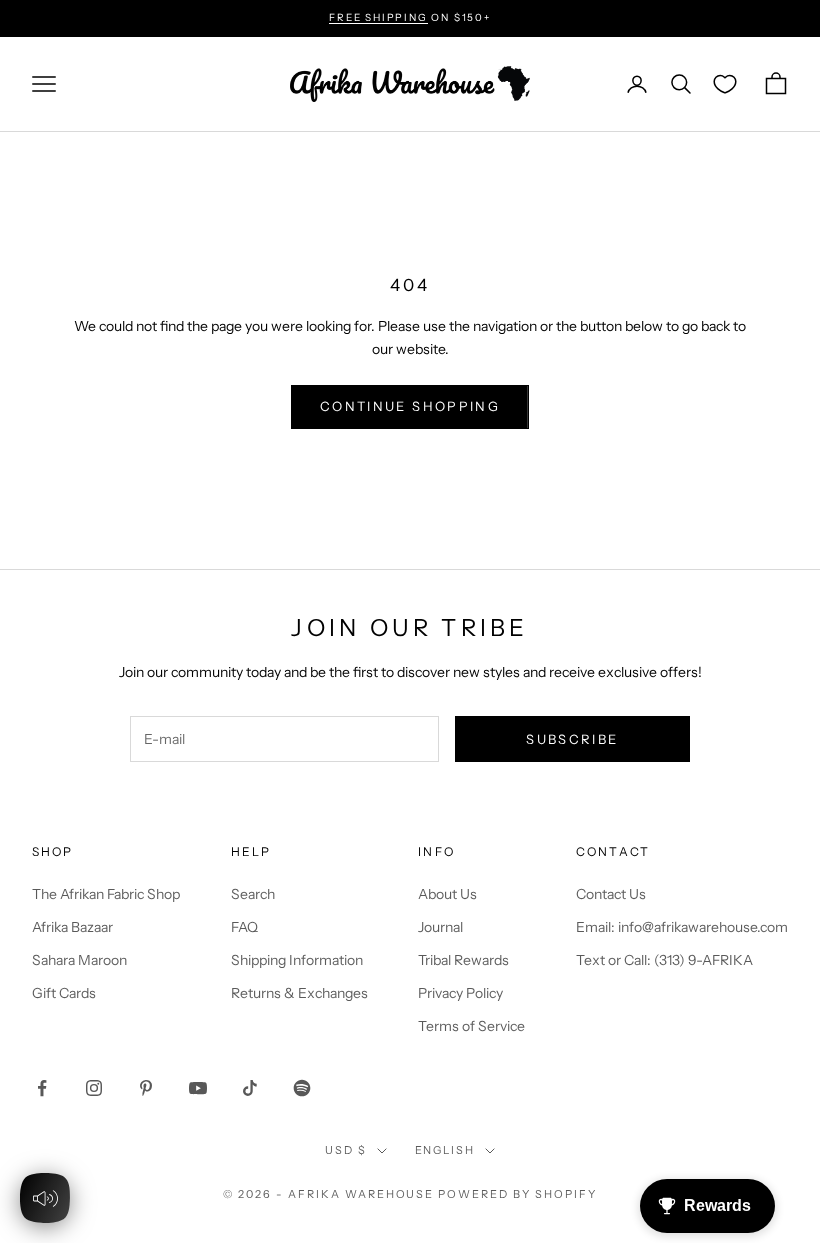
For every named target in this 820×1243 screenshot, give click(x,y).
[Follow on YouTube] (198, 1088)
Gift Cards (64, 993)
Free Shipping (378, 17)
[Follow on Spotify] (302, 1088)
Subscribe (572, 739)
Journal (440, 927)
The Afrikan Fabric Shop (106, 894)
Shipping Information (297, 960)
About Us (447, 894)
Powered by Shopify (517, 1194)
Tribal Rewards (463, 960)
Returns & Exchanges (299, 993)
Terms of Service (471, 1026)
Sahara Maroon (79, 960)
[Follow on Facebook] (42, 1088)
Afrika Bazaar (72, 927)
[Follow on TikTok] (250, 1088)
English (445, 1150)
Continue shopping (410, 406)
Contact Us (611, 894)
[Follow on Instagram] (94, 1088)
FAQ (244, 927)
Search (253, 894)
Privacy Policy (460, 993)
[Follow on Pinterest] (146, 1088)
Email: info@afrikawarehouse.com (682, 927)
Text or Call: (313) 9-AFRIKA (664, 960)
